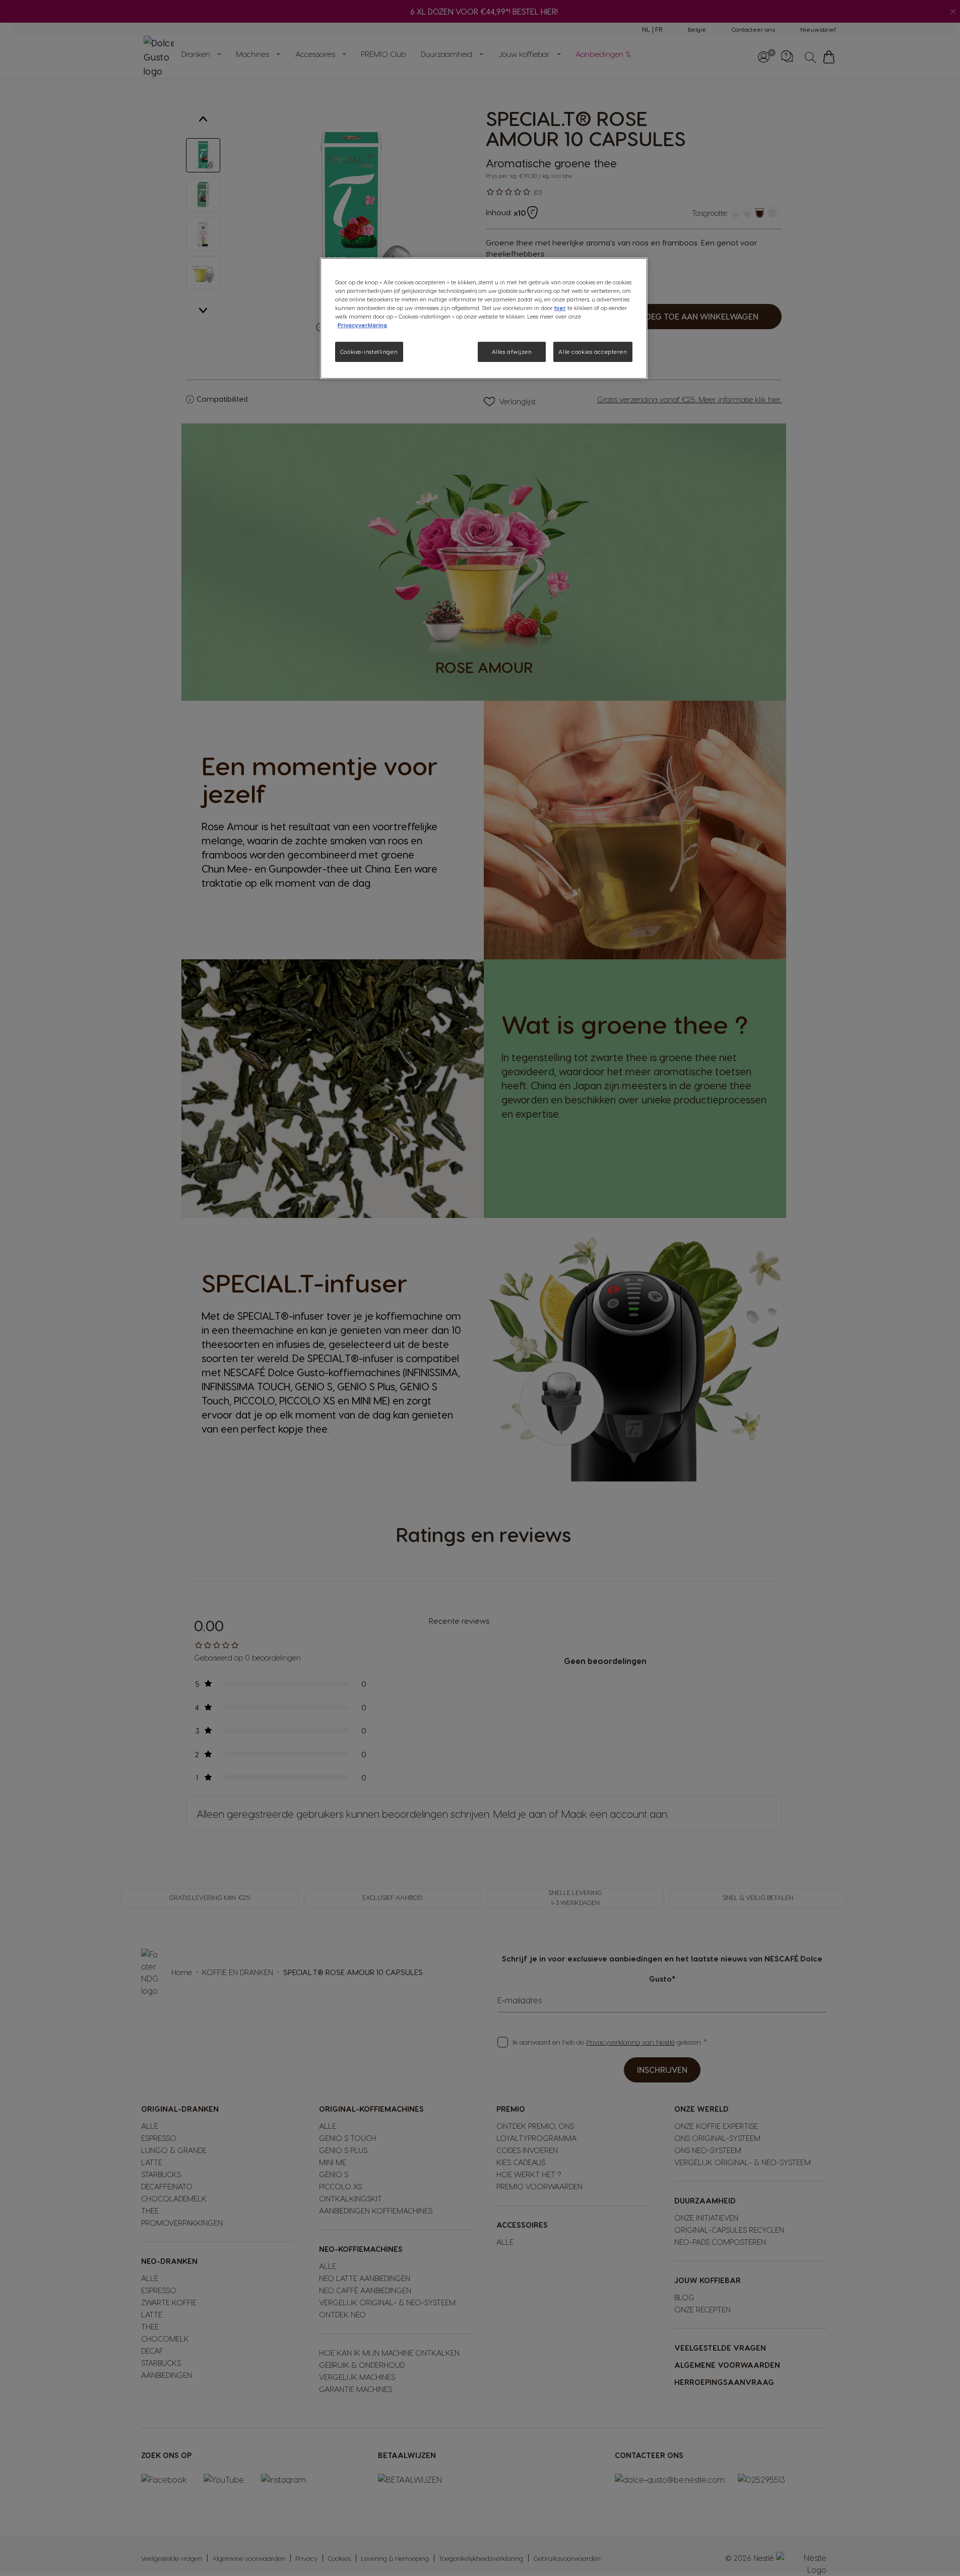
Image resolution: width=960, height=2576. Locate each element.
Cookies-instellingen (369, 352)
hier (560, 308)
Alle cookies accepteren (593, 352)
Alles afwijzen (512, 352)
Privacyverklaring (362, 325)
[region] (484, 318)
